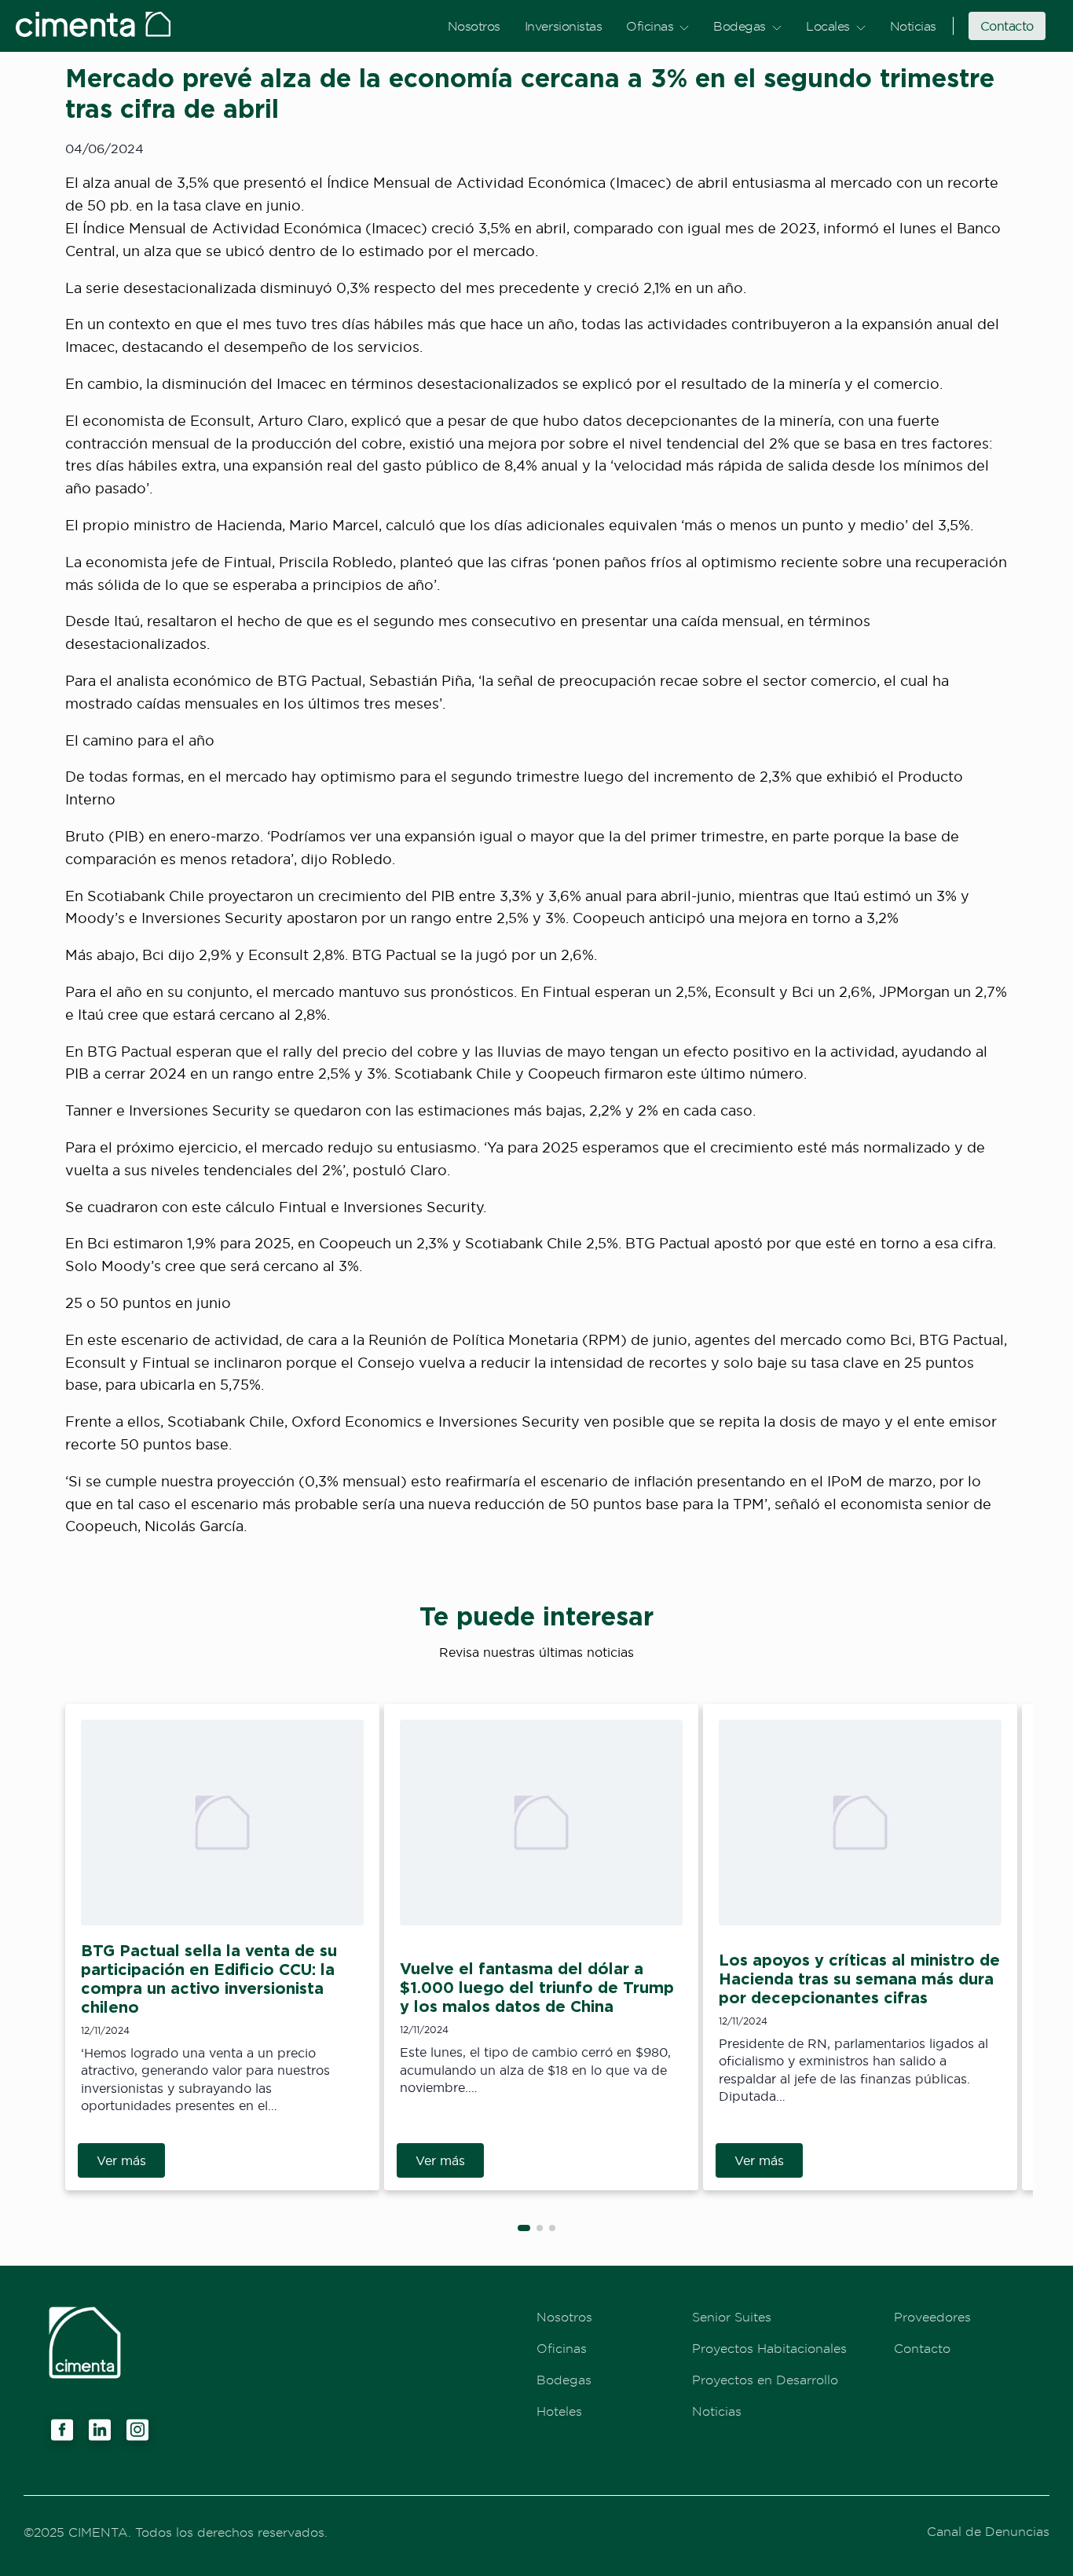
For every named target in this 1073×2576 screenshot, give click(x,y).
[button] (524, 2228)
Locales (828, 26)
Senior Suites (732, 2317)
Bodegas (740, 26)
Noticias (913, 26)
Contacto (1007, 26)
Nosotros (474, 26)
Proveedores (932, 2317)
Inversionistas (563, 26)
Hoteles (559, 2411)
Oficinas (650, 26)
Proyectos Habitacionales (769, 2348)
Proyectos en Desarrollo (765, 2380)
